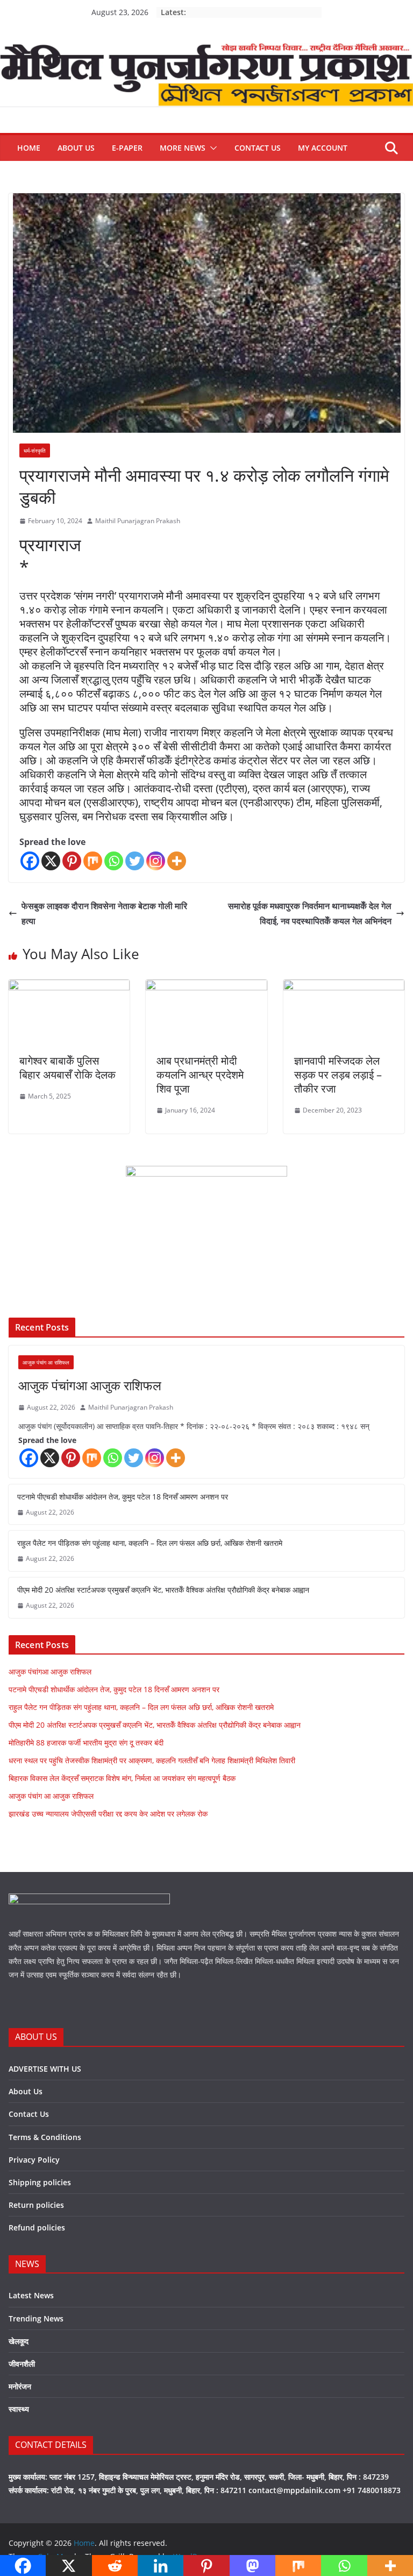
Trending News (36, 2318)
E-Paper (127, 148)
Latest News (31, 2295)
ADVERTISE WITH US (45, 2069)
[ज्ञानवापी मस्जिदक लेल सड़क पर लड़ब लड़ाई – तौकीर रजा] (344, 987)
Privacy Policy (34, 2160)
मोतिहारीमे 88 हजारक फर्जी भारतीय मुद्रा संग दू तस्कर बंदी (86, 1743)
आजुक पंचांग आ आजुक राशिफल (51, 1796)
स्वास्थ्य (19, 2409)
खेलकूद (19, 2341)
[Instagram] (156, 861)
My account (323, 148)
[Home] (206, 51)
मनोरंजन (20, 2386)
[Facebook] (30, 861)
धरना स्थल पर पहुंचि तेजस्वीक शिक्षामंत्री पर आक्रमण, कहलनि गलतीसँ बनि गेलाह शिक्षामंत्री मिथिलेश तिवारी (152, 1760)
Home (29, 148)
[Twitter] (135, 861)
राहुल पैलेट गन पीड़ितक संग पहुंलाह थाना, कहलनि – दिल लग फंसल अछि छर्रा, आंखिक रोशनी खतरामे (150, 1543)
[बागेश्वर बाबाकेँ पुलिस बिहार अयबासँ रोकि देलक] (69, 987)
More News (183, 148)
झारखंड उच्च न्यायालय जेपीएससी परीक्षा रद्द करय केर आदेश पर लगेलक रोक (108, 1814)
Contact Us (258, 148)
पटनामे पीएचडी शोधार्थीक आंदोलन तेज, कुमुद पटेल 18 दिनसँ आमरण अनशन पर (123, 1497)
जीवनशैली (22, 2364)
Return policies (36, 2205)
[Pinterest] (72, 861)
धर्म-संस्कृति (35, 451)
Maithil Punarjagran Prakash (138, 521)
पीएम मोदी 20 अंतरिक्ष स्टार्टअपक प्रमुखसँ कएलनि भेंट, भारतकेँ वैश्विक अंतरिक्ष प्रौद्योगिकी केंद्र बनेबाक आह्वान (163, 1590)
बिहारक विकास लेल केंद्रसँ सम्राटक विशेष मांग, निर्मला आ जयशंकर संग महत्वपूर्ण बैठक (122, 1778)
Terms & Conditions (45, 2137)
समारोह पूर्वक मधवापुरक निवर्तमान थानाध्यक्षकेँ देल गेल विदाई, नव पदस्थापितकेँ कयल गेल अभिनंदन (310, 914)
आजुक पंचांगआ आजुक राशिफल (90, 1385)
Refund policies (37, 2227)
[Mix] (93, 861)
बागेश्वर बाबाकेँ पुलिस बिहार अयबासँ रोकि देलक (67, 1068)
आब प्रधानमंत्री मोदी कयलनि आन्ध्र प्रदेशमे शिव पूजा (200, 1075)
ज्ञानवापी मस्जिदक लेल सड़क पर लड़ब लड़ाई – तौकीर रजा (338, 1075)
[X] (51, 861)
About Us (76, 148)
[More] (177, 861)
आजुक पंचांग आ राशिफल (46, 1362)
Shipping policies (40, 2182)
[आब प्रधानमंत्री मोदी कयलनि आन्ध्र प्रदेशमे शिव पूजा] (206, 987)
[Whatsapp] (114, 861)
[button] (211, 148)
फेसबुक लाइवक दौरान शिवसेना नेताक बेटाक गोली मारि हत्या (104, 914)
